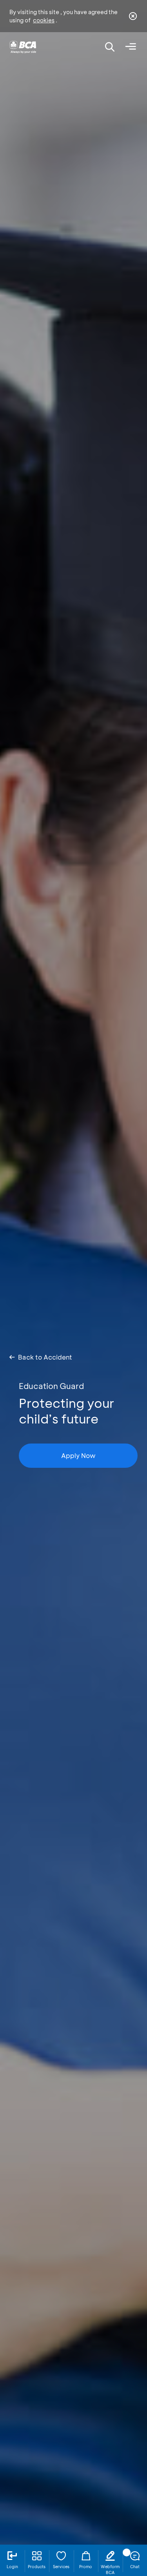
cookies (44, 20)
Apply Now (78, 1455)
